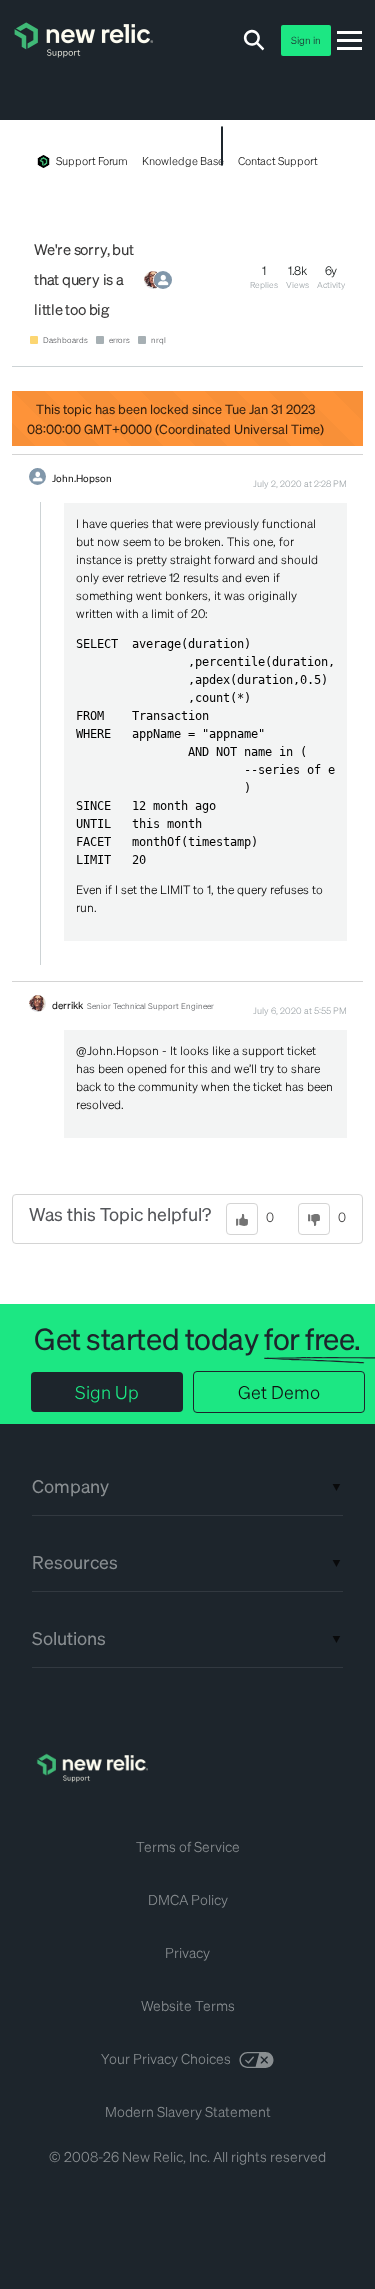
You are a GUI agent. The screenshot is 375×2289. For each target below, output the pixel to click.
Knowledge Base (182, 161)
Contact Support (278, 161)
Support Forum (92, 161)
